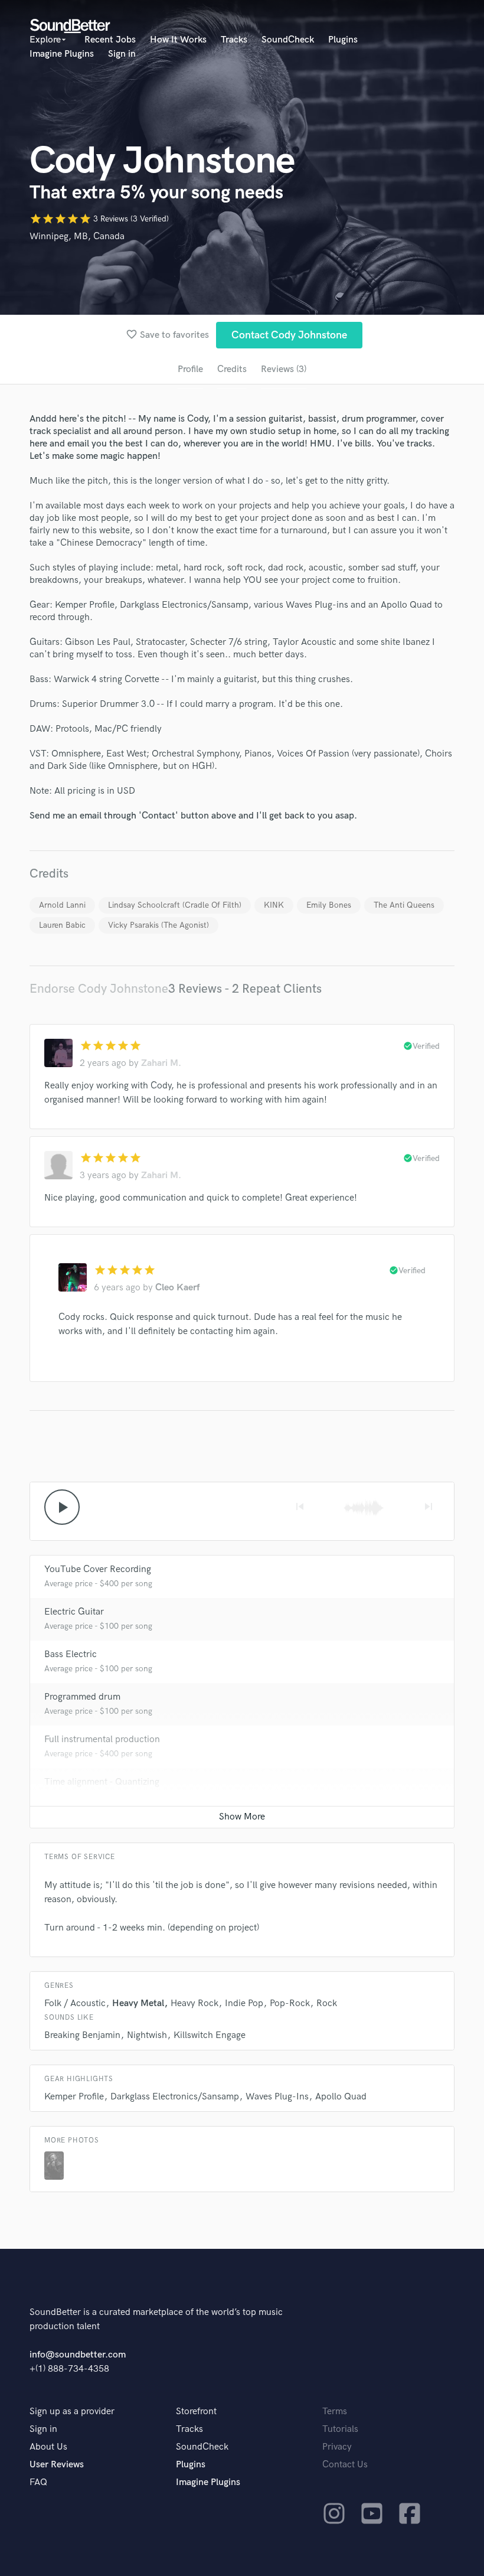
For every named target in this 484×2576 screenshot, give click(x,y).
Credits (232, 369)
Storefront (196, 2412)
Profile (190, 369)
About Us (48, 2447)
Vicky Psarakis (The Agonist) (158, 925)
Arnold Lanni (62, 905)
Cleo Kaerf (177, 1288)
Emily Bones (329, 905)
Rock (327, 2003)
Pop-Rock (290, 2003)
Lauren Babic (62, 925)
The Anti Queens (404, 905)
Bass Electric (71, 1654)
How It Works (178, 40)
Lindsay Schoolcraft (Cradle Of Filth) (175, 905)
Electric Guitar (74, 1612)
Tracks (234, 40)
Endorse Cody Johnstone (99, 989)
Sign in (122, 54)
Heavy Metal (138, 2003)
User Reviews (57, 2465)
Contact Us (345, 2465)
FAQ (38, 2482)
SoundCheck (288, 40)
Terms (335, 2412)
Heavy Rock (194, 2003)
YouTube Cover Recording (98, 1569)
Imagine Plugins (62, 54)
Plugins (343, 40)
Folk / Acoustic (75, 2003)
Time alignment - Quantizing (102, 1782)
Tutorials (340, 2429)
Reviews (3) (284, 369)
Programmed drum (82, 1697)
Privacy (337, 2447)
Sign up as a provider (72, 2412)
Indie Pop (244, 2003)
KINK (274, 905)
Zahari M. (161, 1063)
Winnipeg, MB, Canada (77, 237)
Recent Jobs (110, 40)
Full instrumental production (102, 1739)
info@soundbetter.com (78, 2355)
